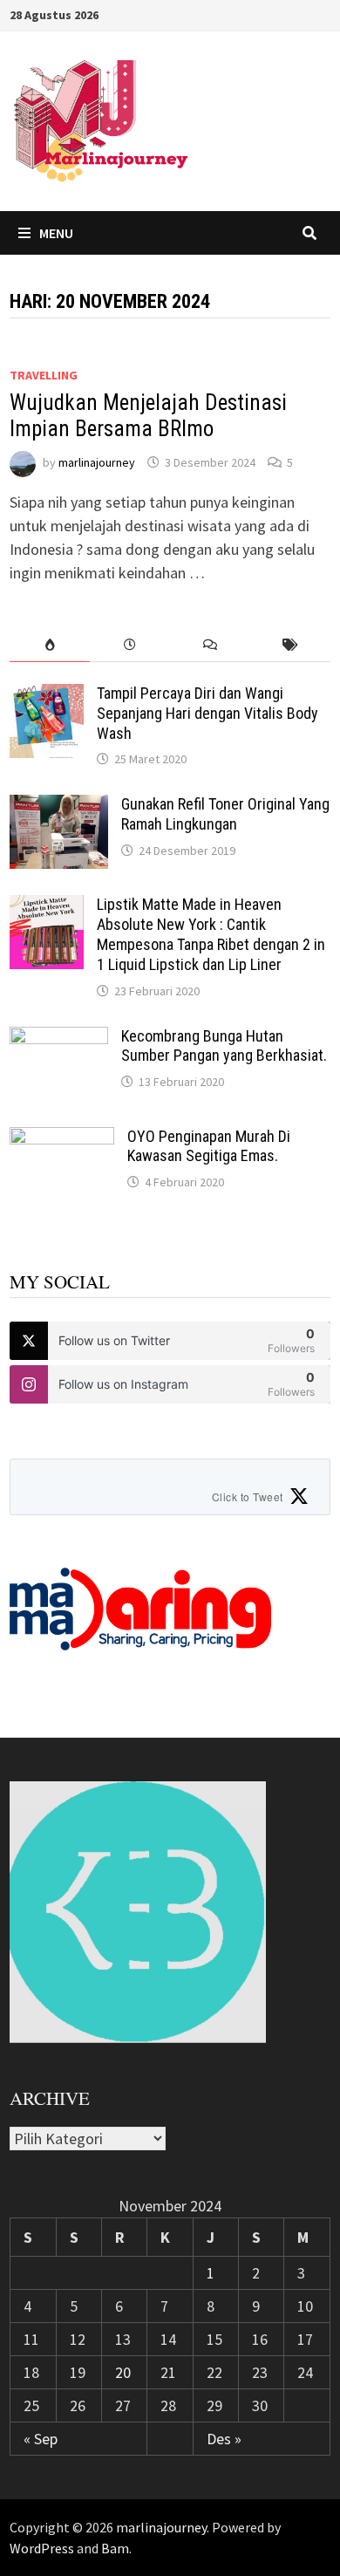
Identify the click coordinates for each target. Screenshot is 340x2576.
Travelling (44, 375)
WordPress (42, 2548)
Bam (115, 2548)
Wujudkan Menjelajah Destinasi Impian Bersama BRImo (148, 416)
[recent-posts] (130, 645)
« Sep (41, 2439)
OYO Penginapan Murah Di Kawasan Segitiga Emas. (209, 1146)
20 (123, 2372)
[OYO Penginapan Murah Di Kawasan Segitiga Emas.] (62, 1139)
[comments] (210, 645)
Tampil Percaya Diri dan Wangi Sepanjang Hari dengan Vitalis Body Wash (207, 713)
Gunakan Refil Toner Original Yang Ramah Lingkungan (225, 814)
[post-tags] (290, 645)
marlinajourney (97, 462)
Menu (56, 233)
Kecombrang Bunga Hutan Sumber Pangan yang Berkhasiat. (224, 1046)
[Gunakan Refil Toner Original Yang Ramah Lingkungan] (59, 806)
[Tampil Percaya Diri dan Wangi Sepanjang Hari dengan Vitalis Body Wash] (47, 696)
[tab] (50, 645)
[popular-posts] (50, 645)
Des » (224, 2439)
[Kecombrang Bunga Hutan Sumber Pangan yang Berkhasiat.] (59, 1039)
